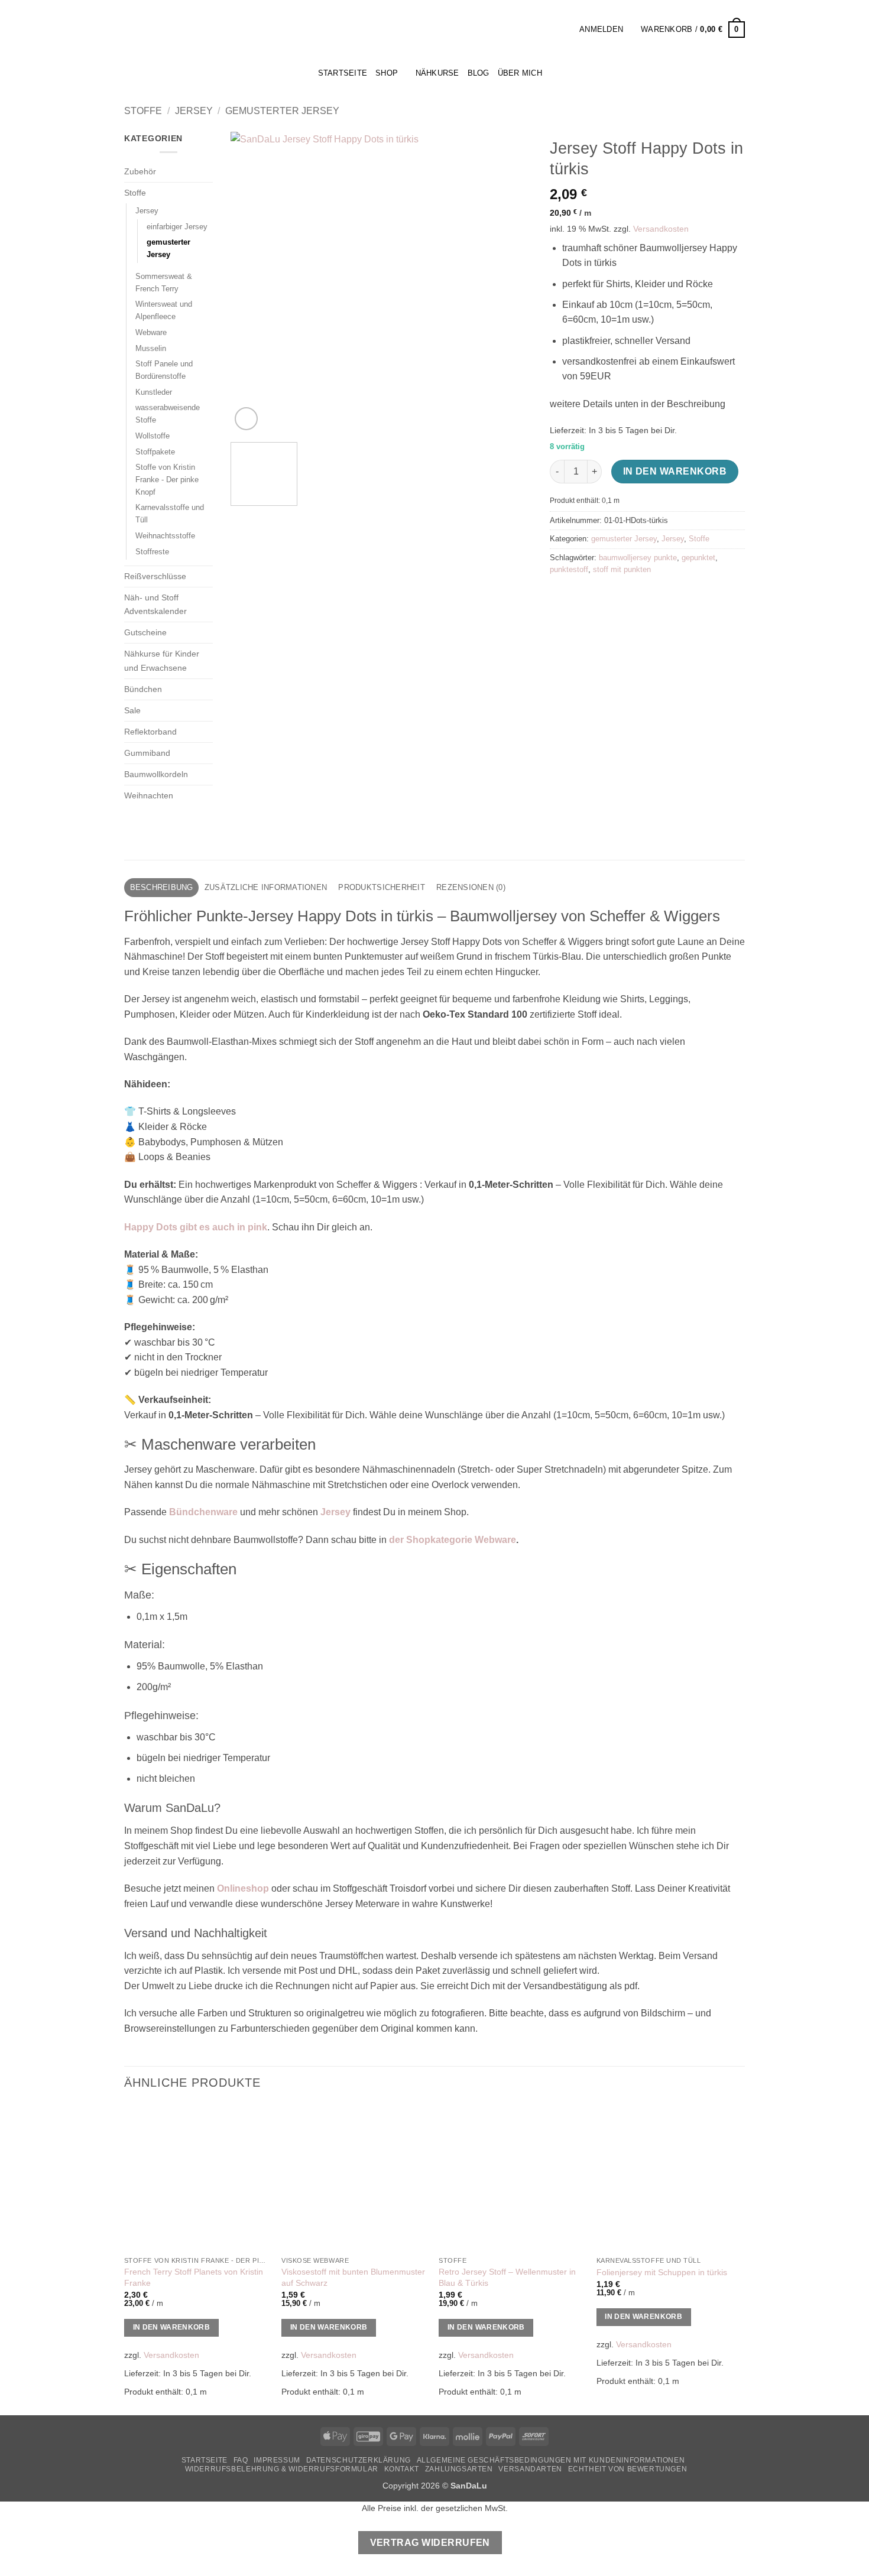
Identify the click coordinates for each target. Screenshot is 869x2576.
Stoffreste (152, 552)
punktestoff (569, 569)
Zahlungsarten (459, 2469)
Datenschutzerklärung (359, 2460)
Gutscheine (145, 632)
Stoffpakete (155, 452)
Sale (132, 710)
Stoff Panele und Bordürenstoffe (164, 370)
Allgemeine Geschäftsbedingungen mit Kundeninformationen (551, 2460)
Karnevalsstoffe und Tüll (170, 514)
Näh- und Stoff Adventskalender (155, 604)
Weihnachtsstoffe (165, 536)
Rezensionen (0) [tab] (471, 887)
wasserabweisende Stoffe (168, 414)
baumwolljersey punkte (638, 558)
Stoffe (143, 111)
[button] (566, 29)
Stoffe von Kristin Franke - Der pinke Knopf (167, 479)
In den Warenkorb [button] (172, 2327)
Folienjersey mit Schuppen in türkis (662, 2272)
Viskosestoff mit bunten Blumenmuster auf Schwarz (353, 2277)
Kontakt (402, 2469)
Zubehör (140, 171)
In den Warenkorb (675, 471)
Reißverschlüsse (155, 576)
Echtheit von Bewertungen (628, 2469)
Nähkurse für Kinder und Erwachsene (162, 660)
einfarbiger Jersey (177, 227)
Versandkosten (661, 229)
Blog (479, 73)
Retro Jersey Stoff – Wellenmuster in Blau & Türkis (507, 2277)
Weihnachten (149, 795)
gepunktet (698, 558)
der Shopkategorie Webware (453, 1540)
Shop (387, 73)
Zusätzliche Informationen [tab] (266, 887)
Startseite (205, 2460)
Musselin (151, 348)
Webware (151, 332)
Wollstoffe (153, 436)
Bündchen (143, 689)
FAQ (241, 2460)
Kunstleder (154, 392)
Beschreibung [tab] (162, 887)
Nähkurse (437, 73)
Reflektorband (150, 732)
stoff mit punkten (622, 569)
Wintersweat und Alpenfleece (164, 310)
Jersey (194, 111)
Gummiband (147, 753)
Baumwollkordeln (156, 774)
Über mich (520, 73)
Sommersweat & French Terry (164, 282)
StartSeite (343, 73)
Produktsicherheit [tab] (381, 887)
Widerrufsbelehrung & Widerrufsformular (282, 2469)
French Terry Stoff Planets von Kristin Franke (194, 2277)
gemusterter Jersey (282, 111)
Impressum (277, 2460)
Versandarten (530, 2469)
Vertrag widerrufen (430, 2543)
